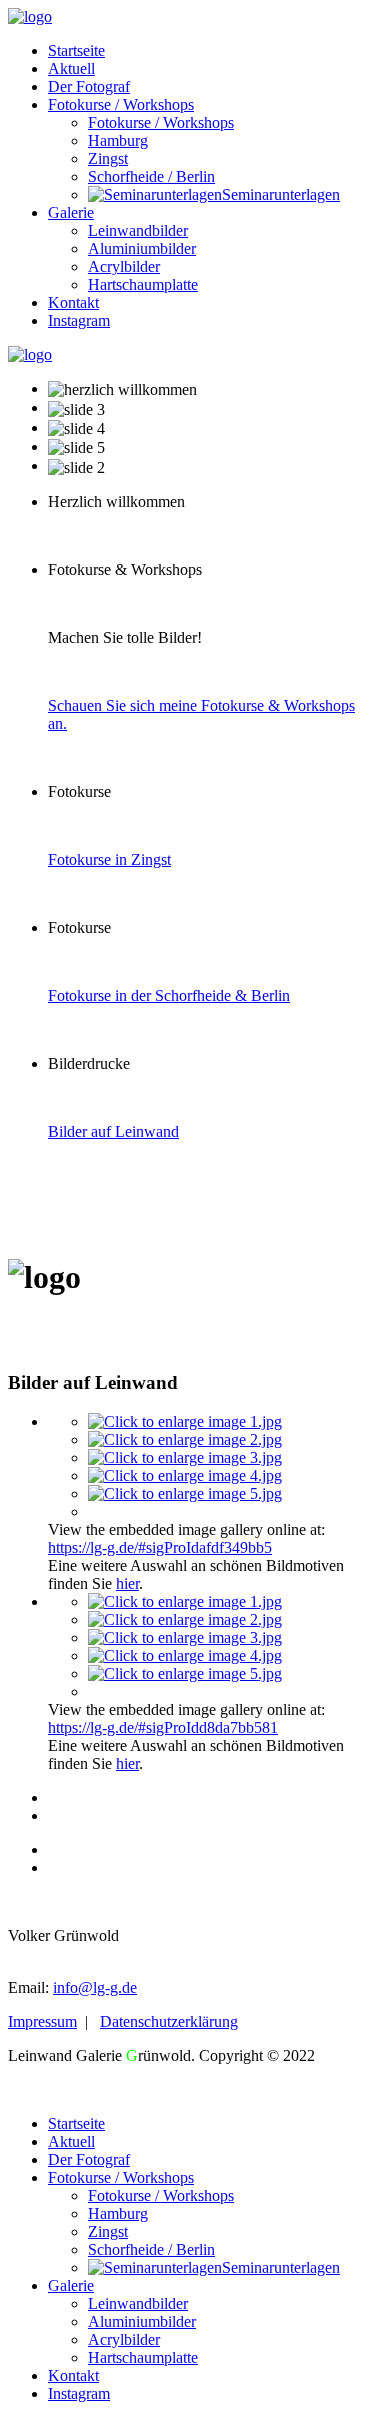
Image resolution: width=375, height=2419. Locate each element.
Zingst (108, 158)
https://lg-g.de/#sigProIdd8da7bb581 (163, 1727)
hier (127, 1583)
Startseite (76, 50)
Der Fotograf (89, 86)
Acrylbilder (124, 266)
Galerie (71, 212)
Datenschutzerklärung (169, 2021)
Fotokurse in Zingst (109, 859)
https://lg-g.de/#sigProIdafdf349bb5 (160, 1547)
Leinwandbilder (138, 230)
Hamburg (118, 140)
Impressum (42, 2021)
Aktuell (71, 68)
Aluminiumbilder (142, 248)
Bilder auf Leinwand (113, 1131)
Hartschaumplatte (143, 284)
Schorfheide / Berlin (151, 176)
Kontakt (73, 302)
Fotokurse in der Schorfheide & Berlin (169, 995)
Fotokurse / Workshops (121, 104)
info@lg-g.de (95, 1987)
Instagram (79, 320)
